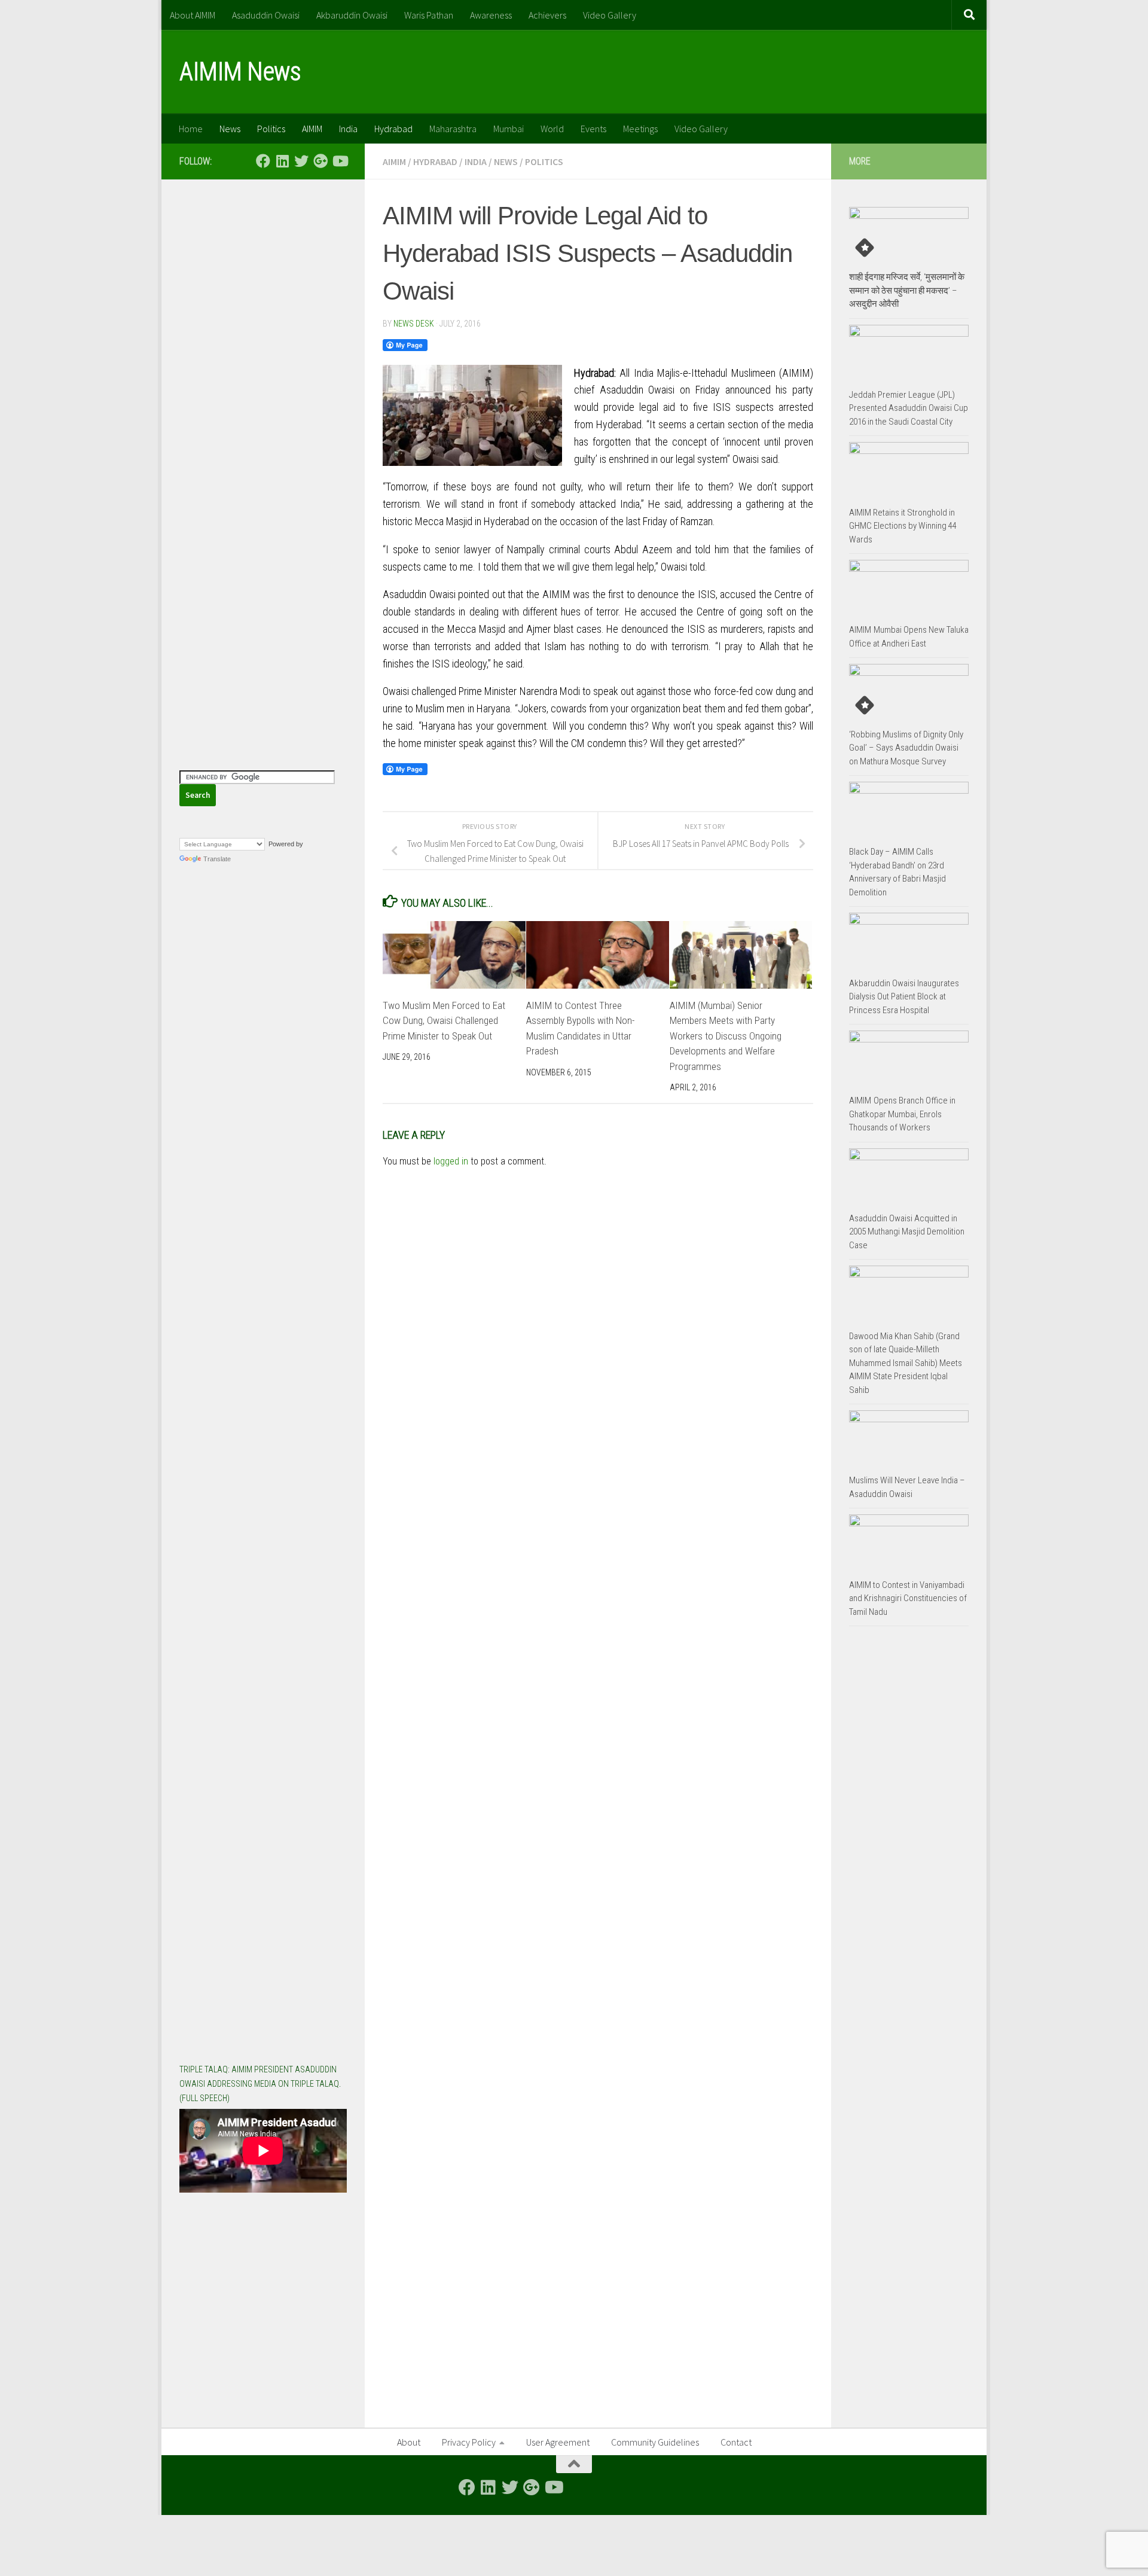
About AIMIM (193, 15)
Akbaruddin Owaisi (352, 15)
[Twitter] (301, 161)
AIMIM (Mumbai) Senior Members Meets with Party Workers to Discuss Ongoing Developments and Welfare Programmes (726, 1036)
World (552, 129)
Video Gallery (610, 15)
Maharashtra (453, 129)
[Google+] (320, 161)
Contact (736, 2442)
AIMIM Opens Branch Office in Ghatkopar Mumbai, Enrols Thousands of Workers (902, 1114)
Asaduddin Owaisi (266, 15)
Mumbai (509, 129)
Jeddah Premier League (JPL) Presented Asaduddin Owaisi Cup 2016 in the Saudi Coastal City (909, 408)
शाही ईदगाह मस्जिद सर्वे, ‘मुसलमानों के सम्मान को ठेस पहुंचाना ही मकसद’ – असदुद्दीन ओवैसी (907, 290)
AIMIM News (240, 71)
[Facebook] (263, 161)
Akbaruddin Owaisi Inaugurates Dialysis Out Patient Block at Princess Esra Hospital (904, 997)
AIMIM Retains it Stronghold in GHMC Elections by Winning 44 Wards (903, 526)
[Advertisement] (263, 377)
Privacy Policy (469, 2442)
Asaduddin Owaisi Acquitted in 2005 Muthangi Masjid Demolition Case (907, 1232)
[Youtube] (340, 161)
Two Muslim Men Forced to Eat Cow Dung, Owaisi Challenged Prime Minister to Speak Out (444, 1021)
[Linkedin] (282, 161)
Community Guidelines (655, 2442)
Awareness (491, 15)
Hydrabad (393, 129)
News (230, 129)
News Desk (414, 324)
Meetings (640, 129)
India (348, 129)
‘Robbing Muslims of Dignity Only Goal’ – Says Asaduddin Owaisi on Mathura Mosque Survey (906, 748)
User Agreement (558, 2442)
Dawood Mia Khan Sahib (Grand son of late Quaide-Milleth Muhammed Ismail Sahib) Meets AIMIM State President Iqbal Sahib (906, 1363)
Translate (217, 859)
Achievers (547, 15)
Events (593, 129)
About (409, 2442)
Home (191, 129)
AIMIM (312, 129)
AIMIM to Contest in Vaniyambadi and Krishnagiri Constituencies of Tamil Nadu (908, 1598)
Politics (271, 129)
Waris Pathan (429, 15)
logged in (451, 1161)
